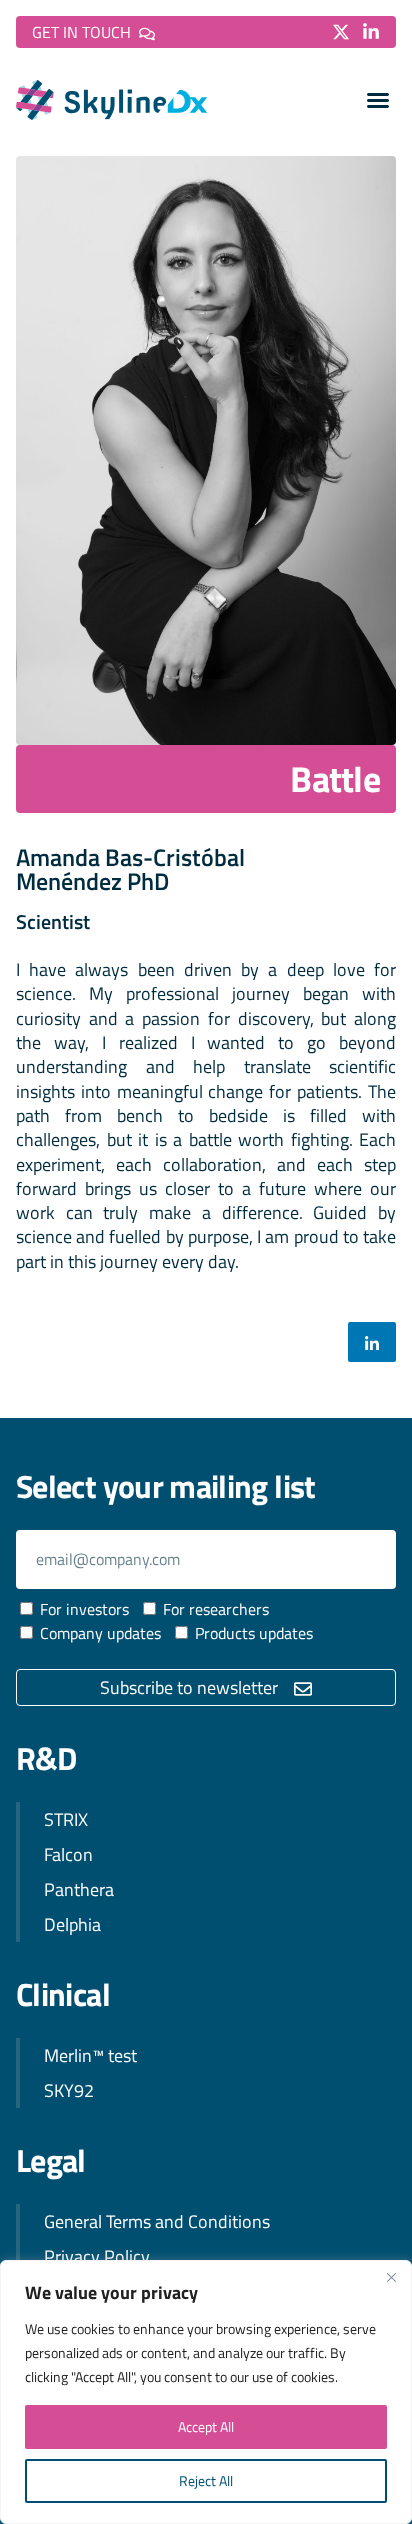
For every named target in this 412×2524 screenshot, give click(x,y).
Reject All (206, 2480)
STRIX (66, 1819)
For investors (84, 1609)
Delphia (72, 1924)
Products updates (254, 1633)
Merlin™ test (90, 2055)
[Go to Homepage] (112, 100)
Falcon (68, 1854)
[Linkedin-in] (371, 32)
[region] (206, 2392)
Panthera (79, 1889)
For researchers (216, 1609)
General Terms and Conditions (157, 2221)
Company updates (100, 1633)
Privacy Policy (97, 2256)
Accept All (206, 2426)
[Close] (391, 2277)
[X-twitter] (341, 32)
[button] (378, 100)
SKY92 (69, 2090)
